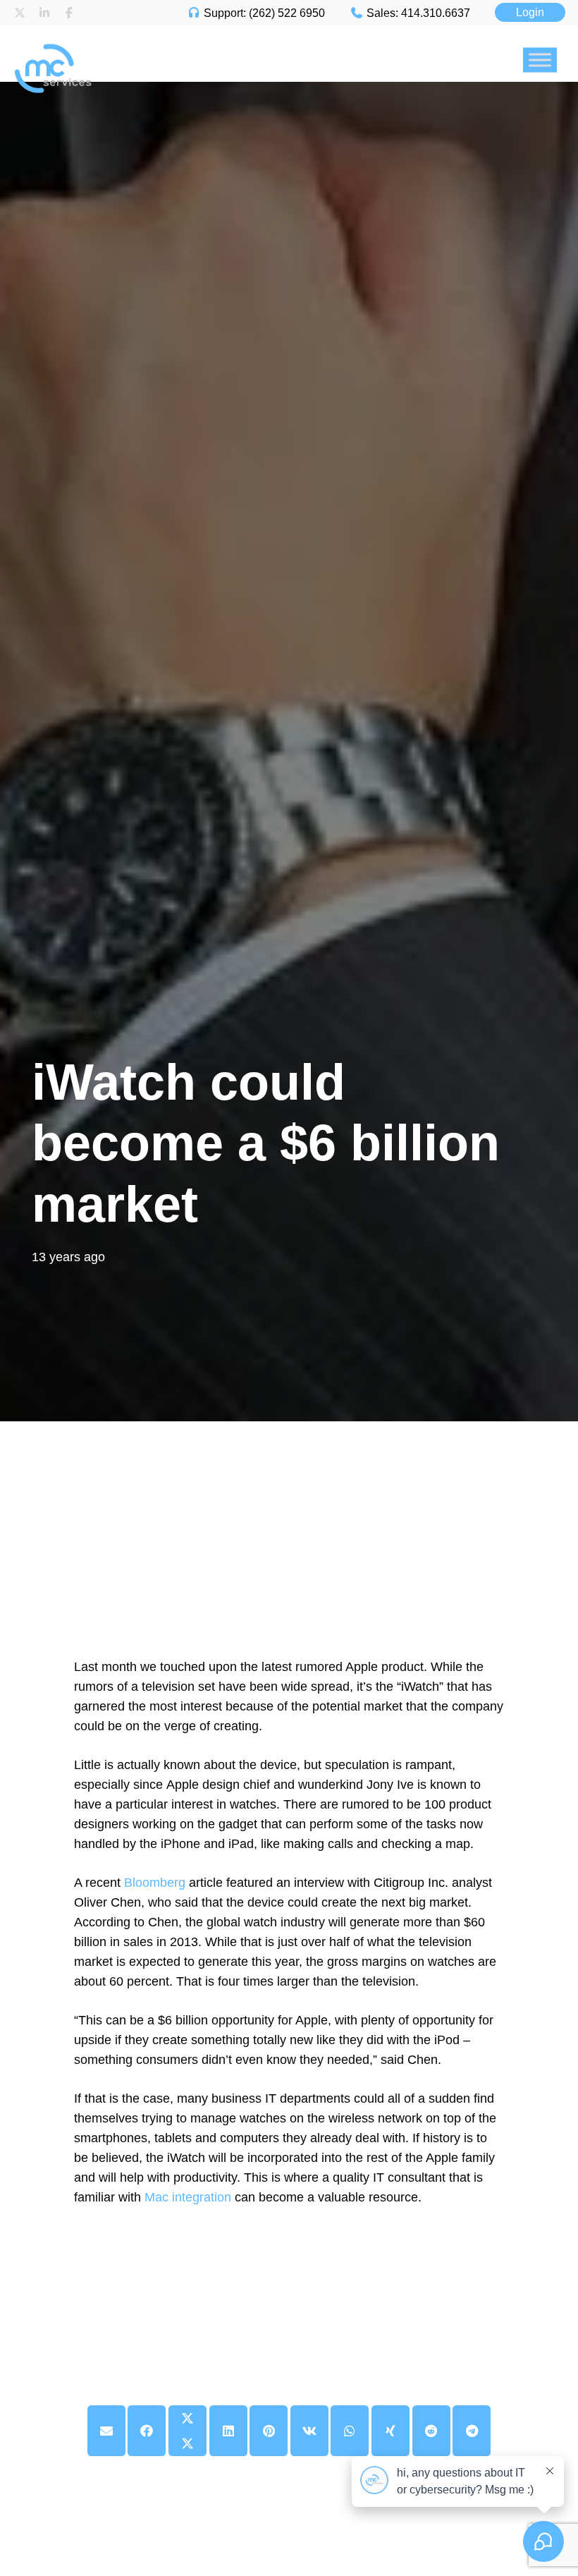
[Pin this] (269, 2431)
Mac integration (188, 2197)
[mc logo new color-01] (158, 32)
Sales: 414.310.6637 (417, 13)
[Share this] (147, 2431)
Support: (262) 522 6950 (263, 13)
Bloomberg (156, 1883)
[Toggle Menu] (540, 60)
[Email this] (106, 2431)
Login (530, 12)
